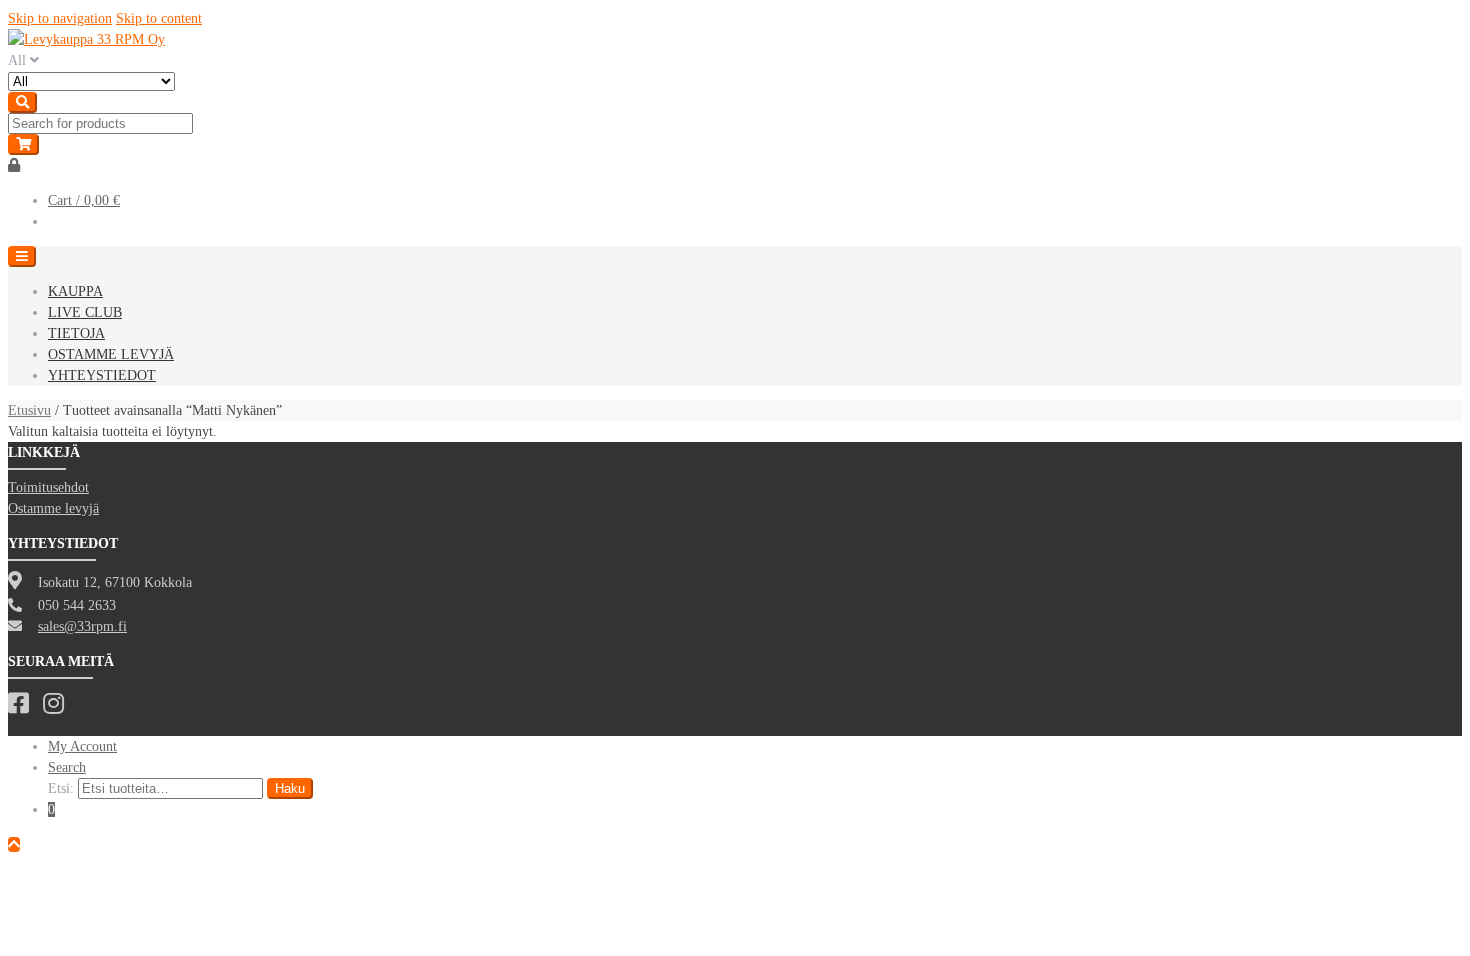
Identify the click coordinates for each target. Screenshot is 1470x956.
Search (67, 767)
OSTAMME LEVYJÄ (111, 354)
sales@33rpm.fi (82, 626)
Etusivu (29, 410)
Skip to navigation (60, 18)
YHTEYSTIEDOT (102, 375)
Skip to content (159, 18)
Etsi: (61, 788)
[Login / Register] (14, 165)
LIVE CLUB (85, 312)
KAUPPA (75, 291)
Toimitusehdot (48, 487)
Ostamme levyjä (53, 508)
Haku (290, 788)
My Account (82, 746)
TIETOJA (76, 333)
